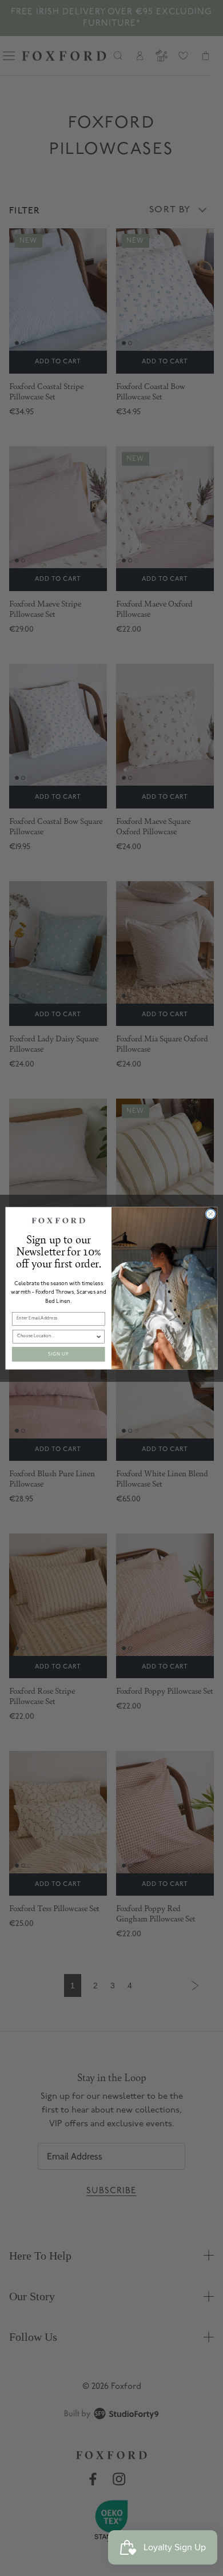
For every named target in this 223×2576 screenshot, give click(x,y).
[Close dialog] (211, 1214)
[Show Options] (99, 1336)
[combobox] (56, 1336)
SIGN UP (58, 1354)
